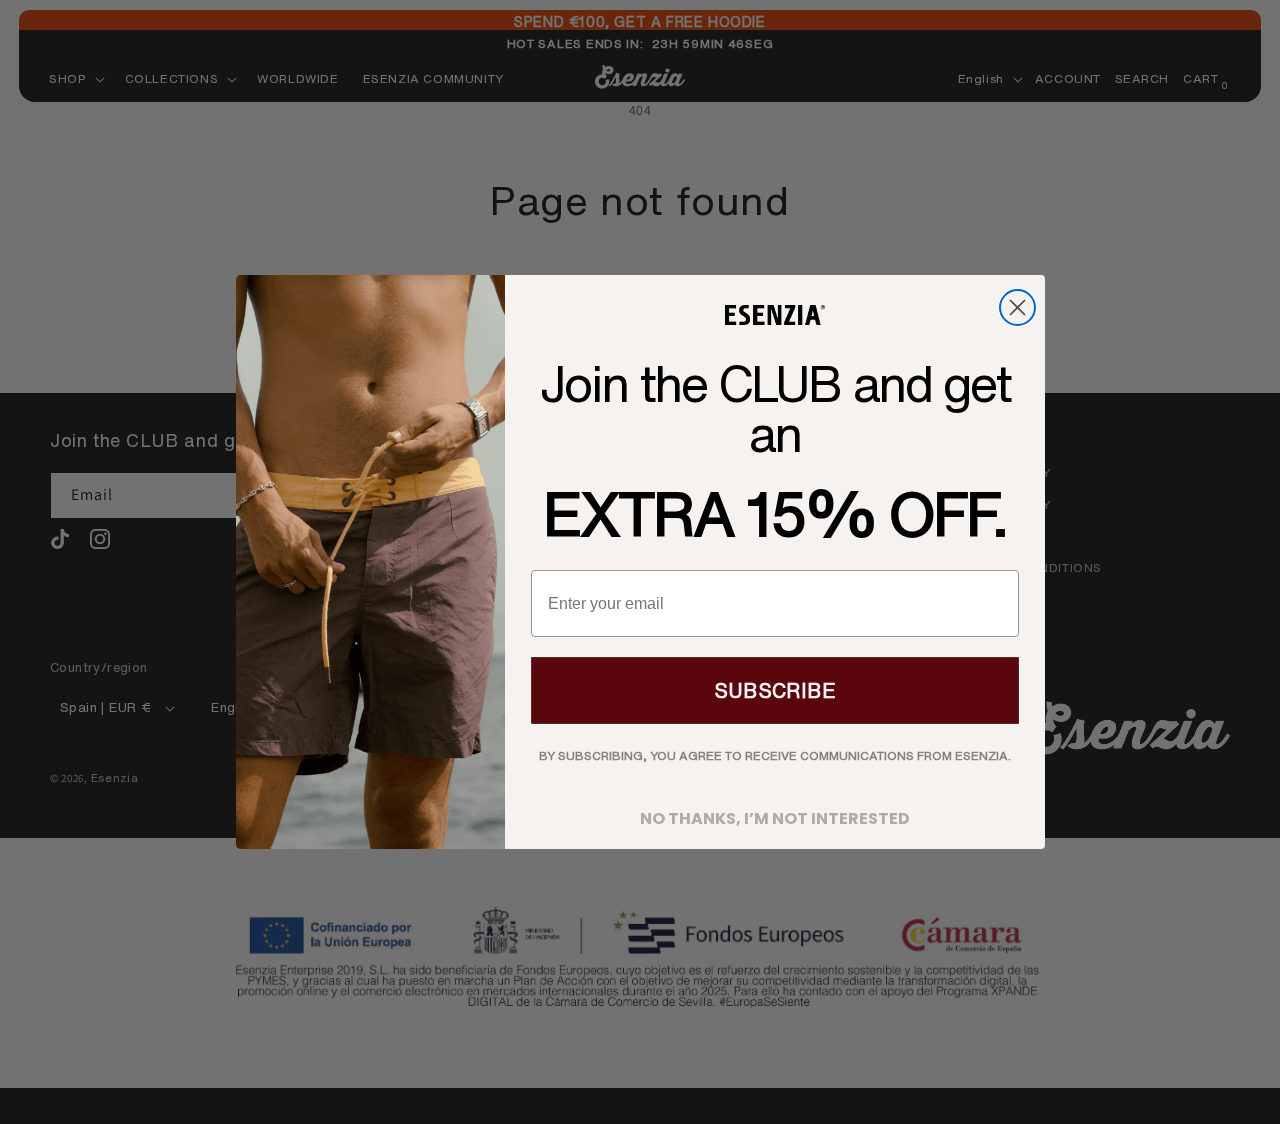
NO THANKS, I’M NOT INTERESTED (775, 812)
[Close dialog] (1017, 307)
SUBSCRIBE (775, 690)
